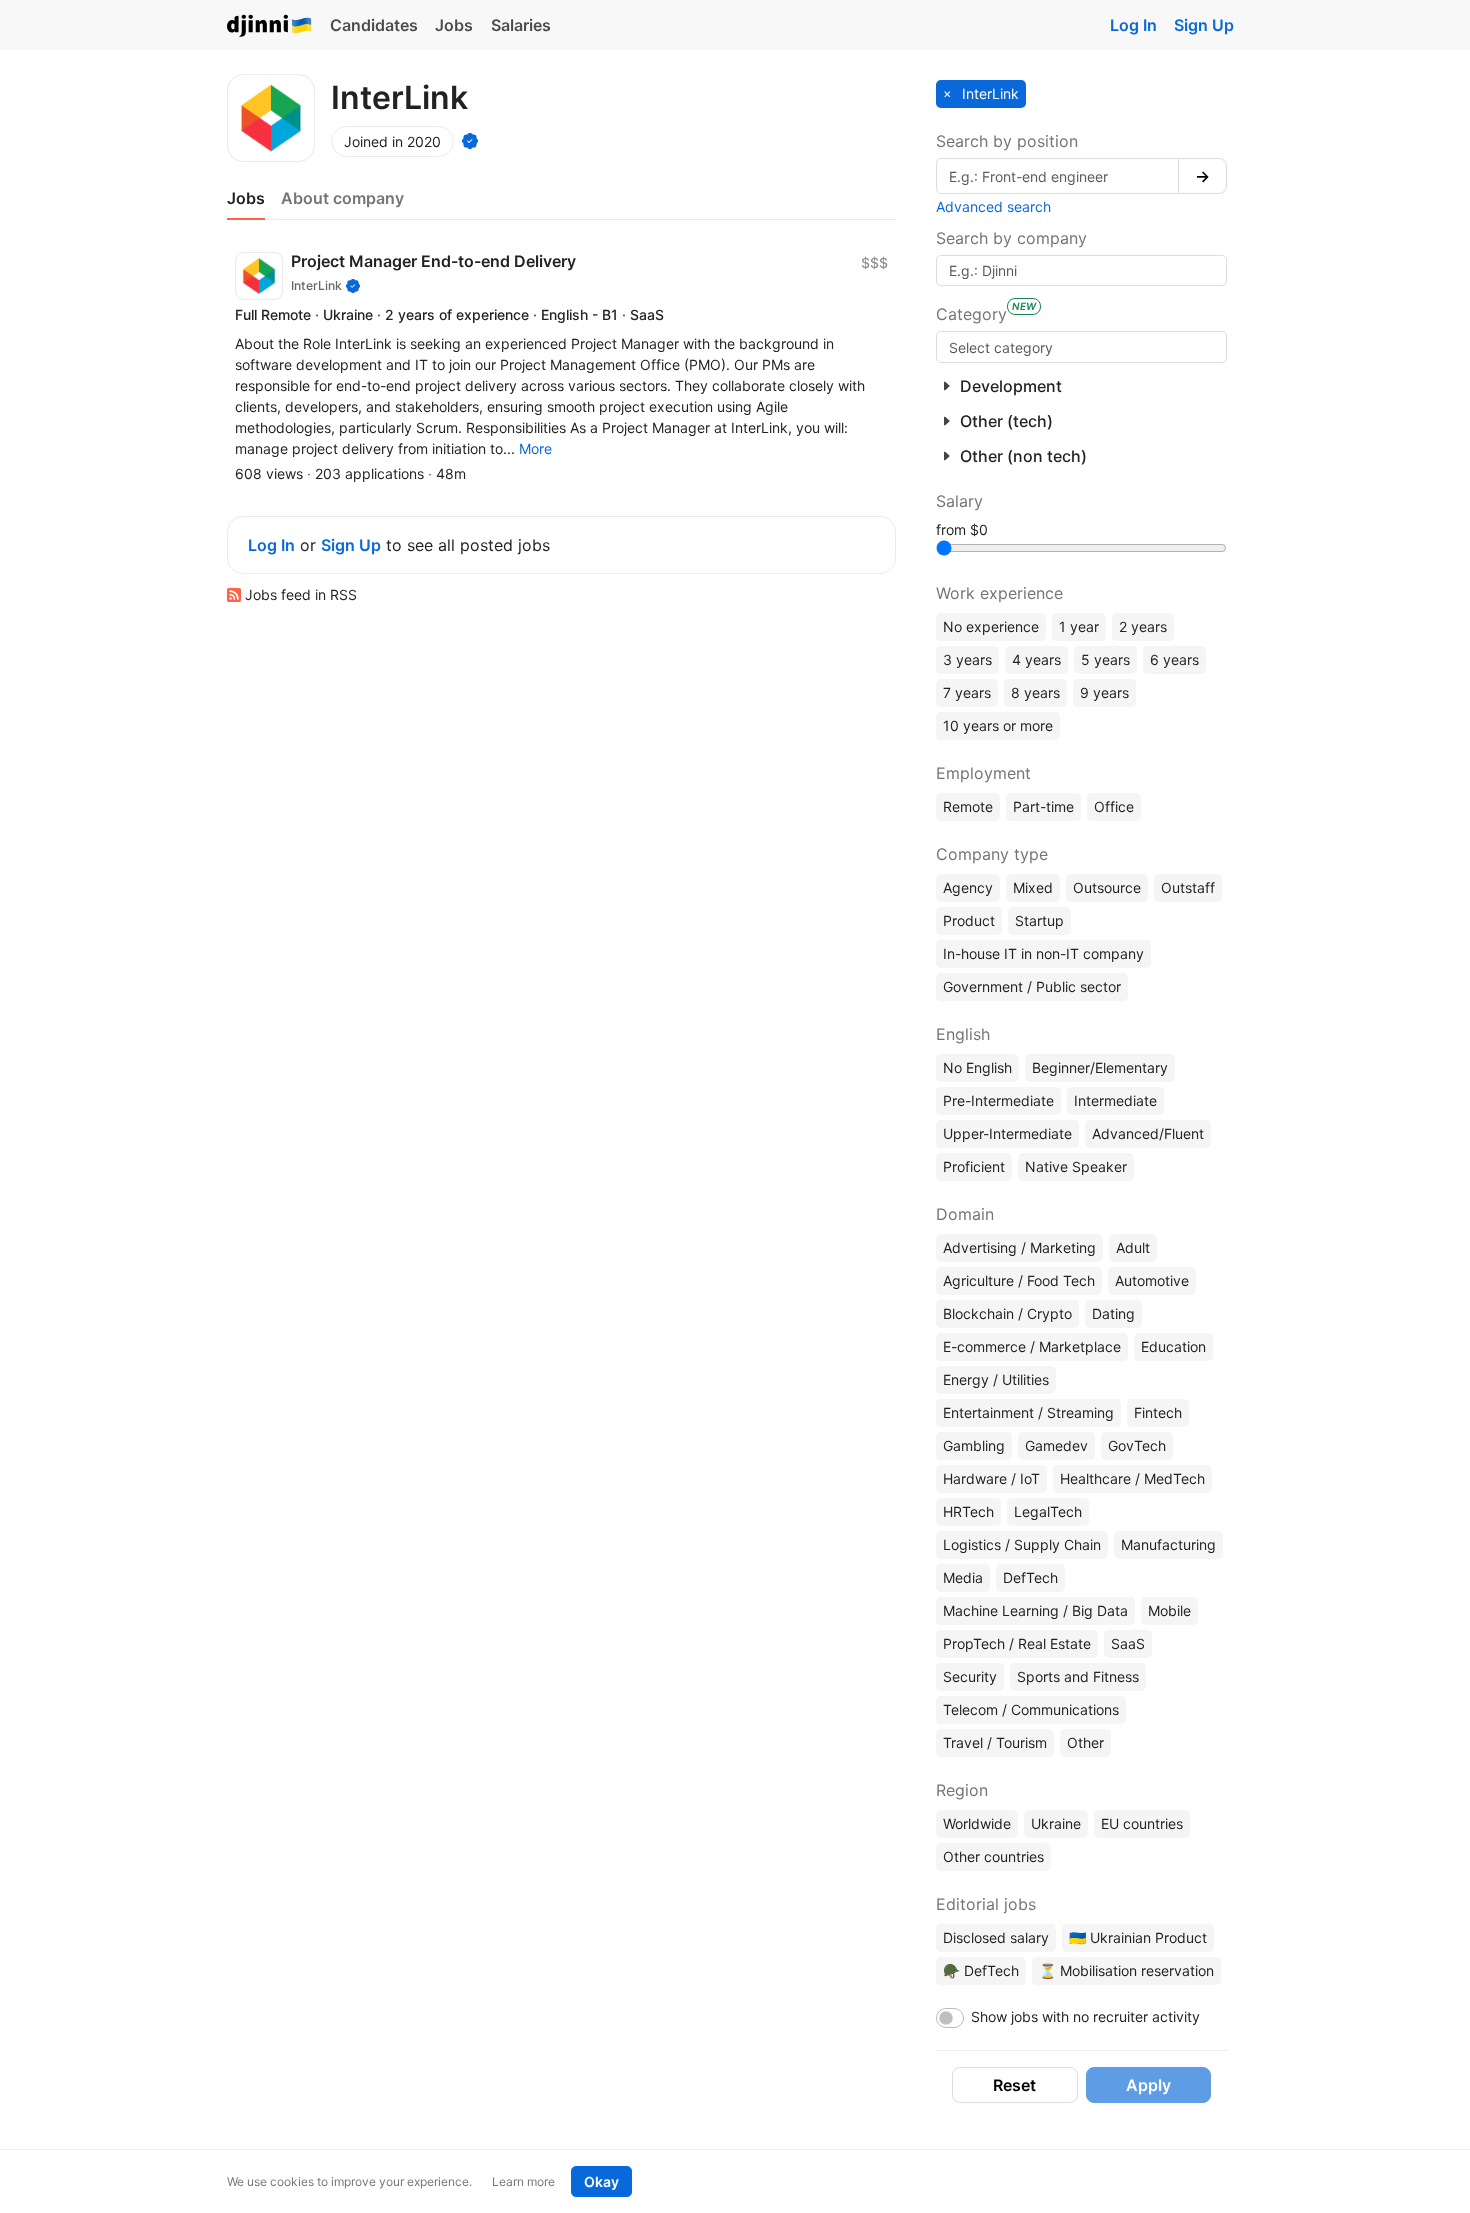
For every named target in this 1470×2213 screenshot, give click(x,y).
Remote (968, 806)
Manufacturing (1168, 1544)
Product (969, 920)
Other (1085, 1742)
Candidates (374, 25)
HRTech (968, 1511)
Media (963, 1577)
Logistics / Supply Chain (1022, 1544)
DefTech (1030, 1577)
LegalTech (1048, 1511)
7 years (967, 692)
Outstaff (1188, 887)
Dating (1113, 1313)
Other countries (993, 1856)
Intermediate (1115, 1100)
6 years (1174, 659)
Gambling (974, 1445)
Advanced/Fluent (1148, 1133)
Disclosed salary (996, 1937)
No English (977, 1067)
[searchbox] (1081, 347)
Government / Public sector (1032, 986)
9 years (1104, 692)
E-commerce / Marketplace (1032, 1346)
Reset (1014, 2085)
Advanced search (993, 206)
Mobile (1169, 1610)
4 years (1036, 659)
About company (342, 198)
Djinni (270, 26)
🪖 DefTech (981, 1970)
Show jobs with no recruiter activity (1085, 2016)
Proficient (974, 1166)
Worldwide (977, 1823)
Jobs (454, 25)
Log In (1133, 25)
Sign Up (1204, 25)
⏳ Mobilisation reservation (1126, 1970)
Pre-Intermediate (998, 1100)
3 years (967, 659)
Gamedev (1056, 1445)
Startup (1039, 920)
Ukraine (1056, 1823)
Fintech (1158, 1412)
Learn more (523, 2181)
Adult (1133, 1247)
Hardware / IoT (991, 1478)
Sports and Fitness (1078, 1676)
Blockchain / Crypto (1007, 1313)
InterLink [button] (988, 93)
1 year (1079, 626)
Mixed (1033, 887)
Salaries (521, 25)
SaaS (1128, 1643)
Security (970, 1676)
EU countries (1142, 1823)
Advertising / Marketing (1019, 1247)
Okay (601, 2181)
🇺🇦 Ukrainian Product (1138, 1937)
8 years (1035, 692)
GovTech (1137, 1445)
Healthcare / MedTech (1132, 1478)
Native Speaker (1076, 1166)
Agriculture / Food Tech (1019, 1280)
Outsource (1107, 887)
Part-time (1043, 806)
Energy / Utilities (996, 1379)
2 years (1143, 626)
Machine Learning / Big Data (1035, 1610)
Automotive (1152, 1280)
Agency (968, 887)
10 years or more (998, 725)
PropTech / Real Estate (1017, 1643)
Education (1173, 1346)
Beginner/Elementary (1100, 1067)
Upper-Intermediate (1007, 1133)
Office (1114, 806)
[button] (535, 448)
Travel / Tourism (995, 1742)
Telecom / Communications (1031, 1709)
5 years (1105, 659)
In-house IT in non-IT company (1043, 953)
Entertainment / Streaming (1028, 1412)
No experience (991, 626)
